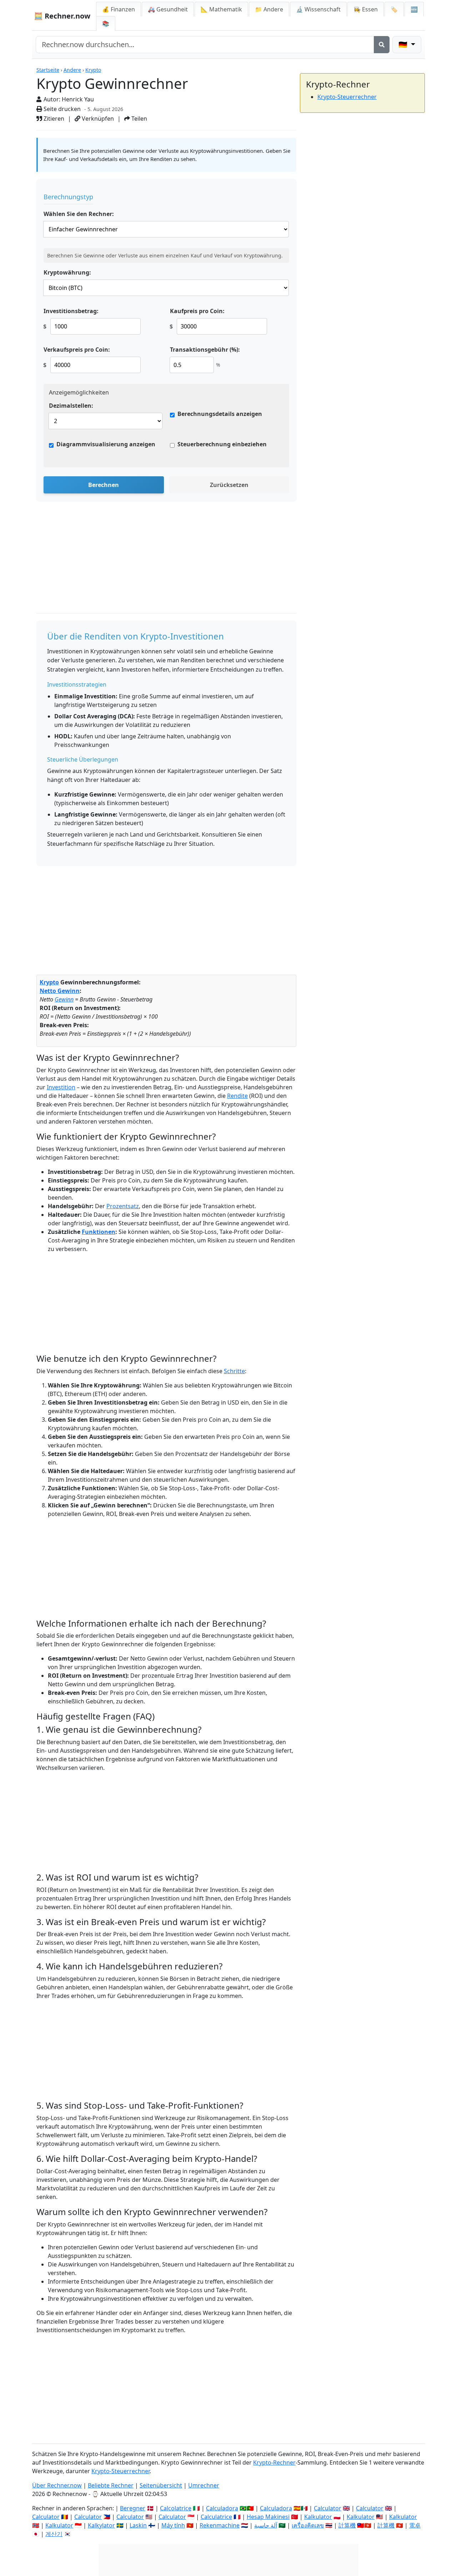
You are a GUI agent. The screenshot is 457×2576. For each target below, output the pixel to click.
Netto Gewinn (60, 991)
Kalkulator (318, 2517)
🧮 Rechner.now (62, 16)
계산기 (54, 2534)
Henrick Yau (78, 99)
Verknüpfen (97, 119)
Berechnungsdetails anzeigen (220, 414)
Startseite (48, 70)
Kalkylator (101, 2525)
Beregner (133, 2508)
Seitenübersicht (161, 2485)
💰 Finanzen (119, 9)
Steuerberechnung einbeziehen (222, 444)
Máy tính (173, 2525)
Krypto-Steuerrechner (347, 97)
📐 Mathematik (221, 9)
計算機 (347, 2525)
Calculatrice (216, 2517)
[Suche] (382, 45)
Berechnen (104, 485)
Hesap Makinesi (268, 2517)
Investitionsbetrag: (71, 311)
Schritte (234, 1371)
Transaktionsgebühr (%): (205, 350)
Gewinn (64, 999)
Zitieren (53, 119)
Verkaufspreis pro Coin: (77, 350)
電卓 (415, 2525)
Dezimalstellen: (71, 406)
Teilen (139, 119)
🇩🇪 (404, 44)
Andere (72, 70)
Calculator (328, 2508)
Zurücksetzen (229, 485)
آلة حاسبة (266, 2525)
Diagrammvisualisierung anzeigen (106, 444)
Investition (61, 1087)
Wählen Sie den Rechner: (79, 214)
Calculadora (222, 2508)
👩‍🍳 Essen (366, 9)
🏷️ (394, 9)
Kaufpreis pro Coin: (197, 311)
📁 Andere (269, 9)
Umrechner (204, 2485)
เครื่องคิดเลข (308, 2525)
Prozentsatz (123, 1206)
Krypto (93, 70)
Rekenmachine (220, 2525)
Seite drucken (61, 109)
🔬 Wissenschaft (318, 9)
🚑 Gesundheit (168, 9)
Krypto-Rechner (274, 2462)
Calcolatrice (176, 2508)
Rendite (237, 1096)
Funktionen (99, 1232)
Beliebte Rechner (111, 2485)
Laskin (138, 2525)
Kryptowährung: (67, 272)
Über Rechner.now (57, 2485)
